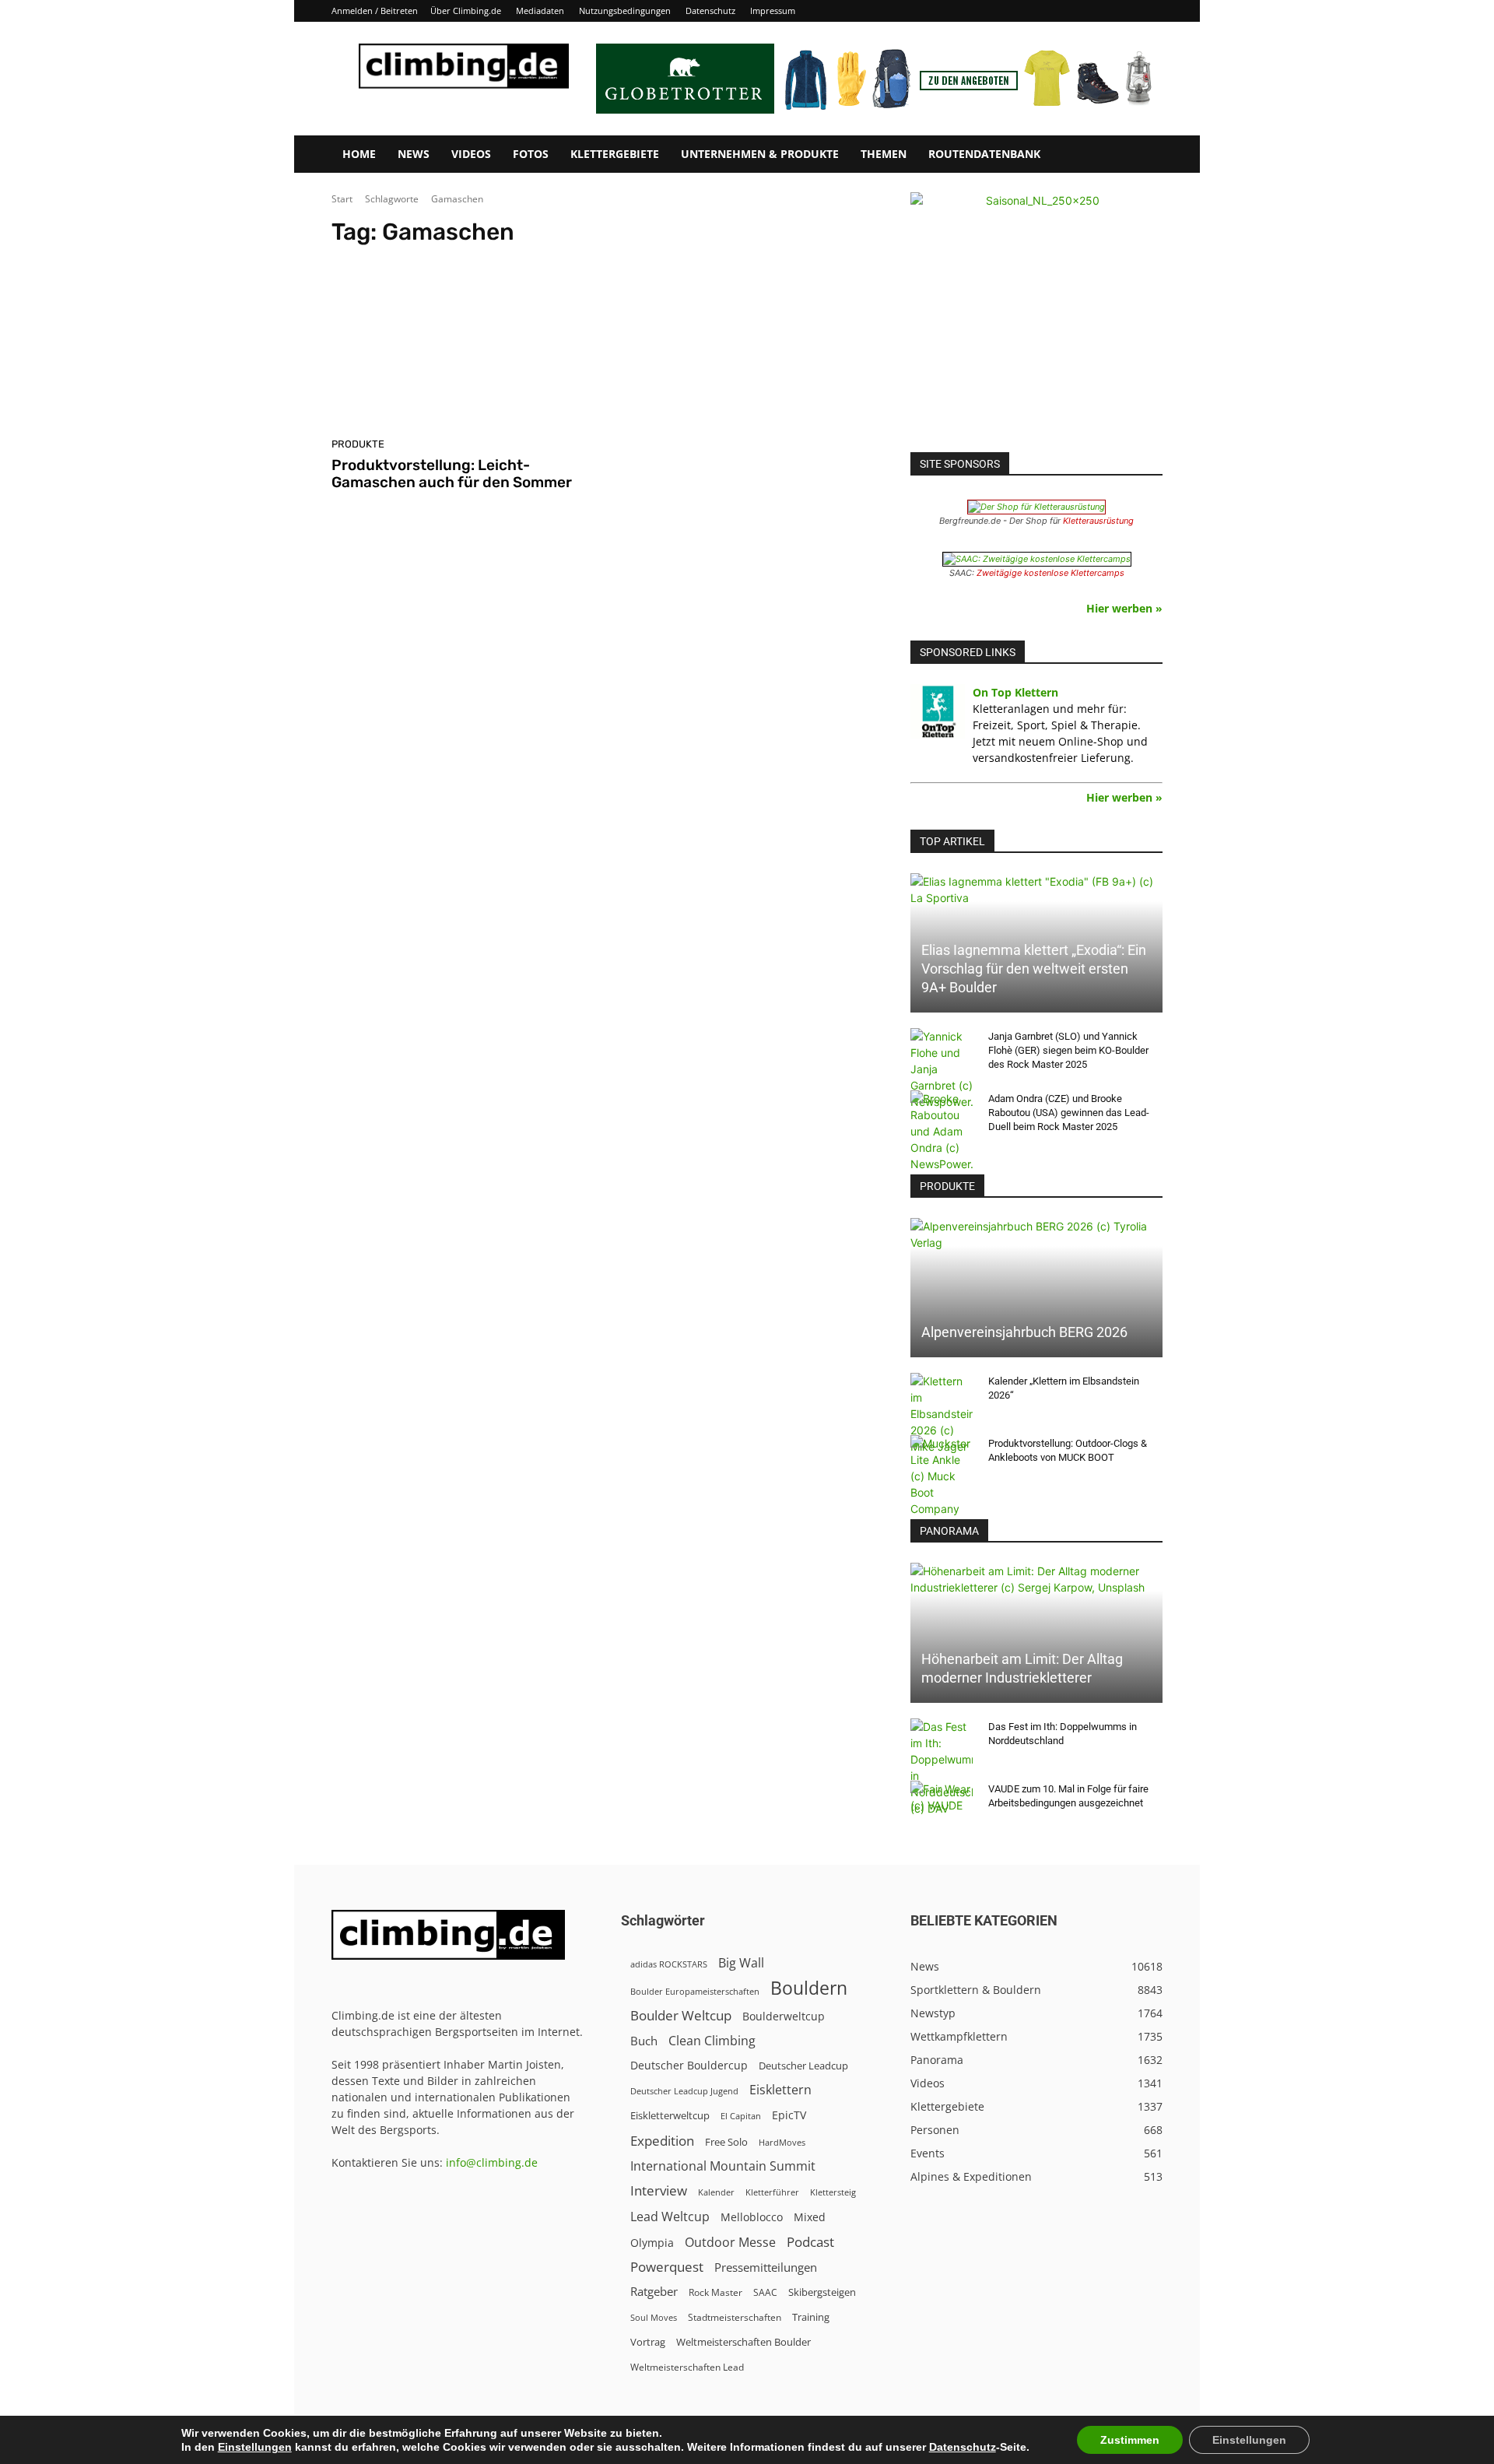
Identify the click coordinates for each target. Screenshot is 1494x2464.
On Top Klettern (1015, 692)
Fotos (531, 154)
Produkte (358, 444)
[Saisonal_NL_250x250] (1036, 318)
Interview (659, 2190)
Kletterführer (772, 2192)
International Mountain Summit (723, 2166)
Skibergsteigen (822, 2292)
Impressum (773, 11)
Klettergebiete (615, 154)
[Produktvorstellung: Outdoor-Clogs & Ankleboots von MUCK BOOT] (942, 1476)
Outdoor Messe (730, 2243)
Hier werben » (1124, 608)
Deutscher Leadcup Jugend (684, 2091)
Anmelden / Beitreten (375, 11)
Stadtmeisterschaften (735, 2317)
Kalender (716, 2192)
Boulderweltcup (784, 2016)
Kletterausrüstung (1098, 521)
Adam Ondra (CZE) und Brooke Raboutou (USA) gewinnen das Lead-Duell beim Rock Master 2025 (1069, 1113)
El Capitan (741, 2116)
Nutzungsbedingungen (625, 11)
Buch (644, 2041)
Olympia (652, 2243)
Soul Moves (654, 2317)
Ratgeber (654, 2292)
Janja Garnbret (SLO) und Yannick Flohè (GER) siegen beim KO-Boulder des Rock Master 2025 (1068, 1050)
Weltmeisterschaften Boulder (743, 2342)
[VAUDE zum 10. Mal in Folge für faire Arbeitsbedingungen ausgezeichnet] (942, 1804)
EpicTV (789, 2115)
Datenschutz (710, 11)
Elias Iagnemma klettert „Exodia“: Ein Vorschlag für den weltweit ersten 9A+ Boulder (1034, 969)
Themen (884, 154)
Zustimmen (1130, 2440)
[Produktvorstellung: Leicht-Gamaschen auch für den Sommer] (462, 348)
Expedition (662, 2141)
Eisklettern (780, 2090)
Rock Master (715, 2292)
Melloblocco (752, 2217)
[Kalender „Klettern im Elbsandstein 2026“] (942, 1414)
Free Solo (726, 2142)
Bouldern (809, 1988)
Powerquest (667, 2267)
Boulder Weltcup (681, 2015)
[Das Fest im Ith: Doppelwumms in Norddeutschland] (942, 1767)
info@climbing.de (492, 2162)
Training (811, 2317)
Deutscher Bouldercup (689, 2065)
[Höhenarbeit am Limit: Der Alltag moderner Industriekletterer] (1036, 1632)
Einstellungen (255, 2447)
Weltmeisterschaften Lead (687, 2367)
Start (342, 199)
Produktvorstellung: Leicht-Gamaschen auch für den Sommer (452, 474)
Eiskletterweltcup (670, 2115)
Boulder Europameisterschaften (695, 1991)
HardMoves (782, 2142)
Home (359, 154)
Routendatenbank (984, 154)
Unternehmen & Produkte (760, 154)
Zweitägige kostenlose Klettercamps (1050, 573)
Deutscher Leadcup (803, 2066)
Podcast (810, 2242)
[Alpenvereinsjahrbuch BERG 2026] (1036, 1288)
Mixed (810, 2217)
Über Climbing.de (466, 11)
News (414, 154)
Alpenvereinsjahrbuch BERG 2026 (1024, 1332)
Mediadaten (540, 11)
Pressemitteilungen (766, 2267)
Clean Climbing (712, 2041)
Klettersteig (833, 2192)
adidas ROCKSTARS (669, 1964)
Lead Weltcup (670, 2217)
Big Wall (741, 1963)
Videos (471, 154)
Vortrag (648, 2342)
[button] (1144, 155)
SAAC (765, 2292)
